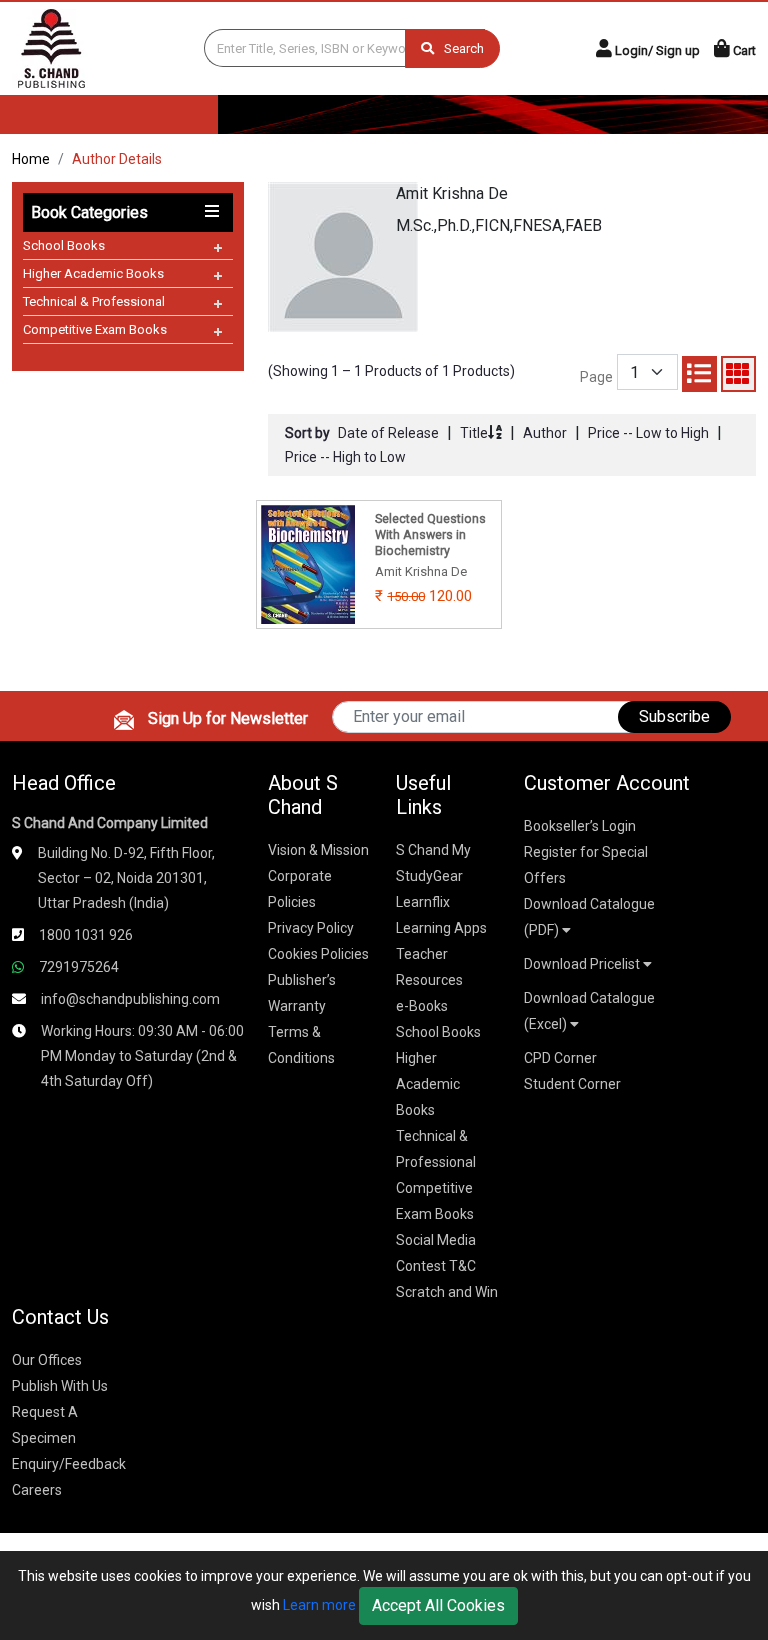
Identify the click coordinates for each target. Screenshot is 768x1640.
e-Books (422, 1006)
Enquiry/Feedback (69, 1464)
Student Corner (572, 1084)
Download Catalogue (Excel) (589, 1011)
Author (545, 433)
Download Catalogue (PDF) (589, 917)
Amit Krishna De (452, 193)
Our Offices (47, 1360)
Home (31, 159)
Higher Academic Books (93, 273)
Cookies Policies (318, 954)
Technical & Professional (94, 301)
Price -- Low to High (648, 433)
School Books (64, 245)
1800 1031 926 (86, 935)
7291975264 (79, 967)
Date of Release (388, 433)
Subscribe (674, 716)
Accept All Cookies (438, 1605)
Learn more (319, 1605)
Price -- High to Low (345, 457)
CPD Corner (560, 1058)
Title (474, 433)
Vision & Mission (318, 850)
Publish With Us (60, 1386)
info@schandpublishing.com (130, 999)
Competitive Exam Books (95, 329)
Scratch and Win (447, 1292)
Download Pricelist (583, 964)
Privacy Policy (311, 928)
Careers (37, 1490)
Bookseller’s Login (580, 826)
